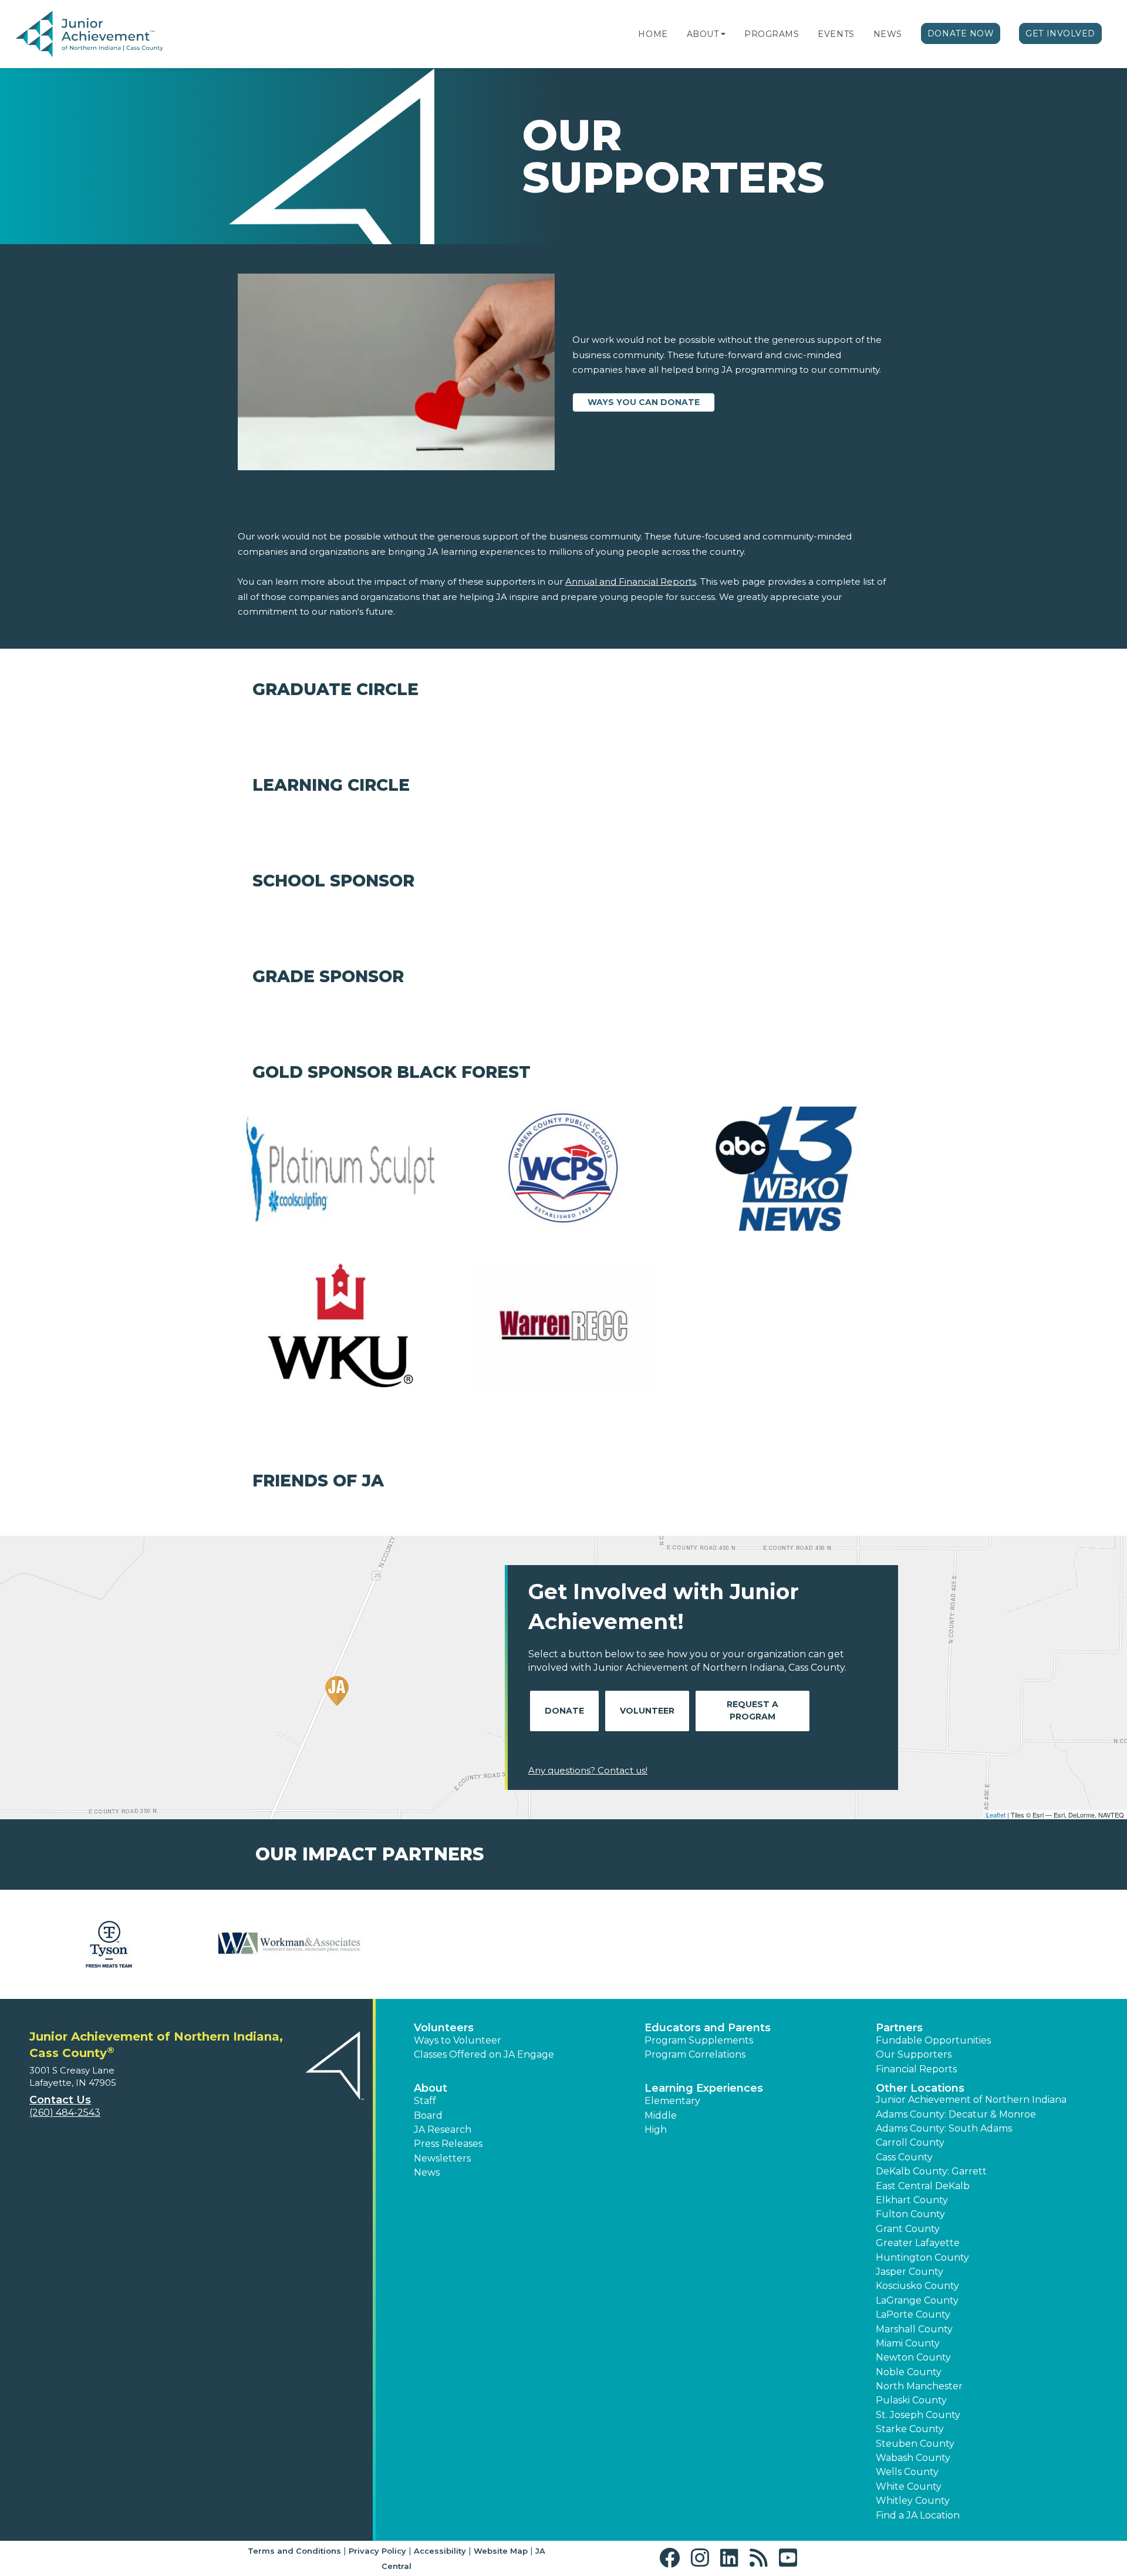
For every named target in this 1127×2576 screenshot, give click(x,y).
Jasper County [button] (910, 2272)
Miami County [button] (908, 2343)
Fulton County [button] (910, 2214)
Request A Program (753, 1710)
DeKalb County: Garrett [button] (931, 2171)
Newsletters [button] (442, 2158)
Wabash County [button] (913, 2458)
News (888, 34)
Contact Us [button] (60, 2100)
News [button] (427, 2172)
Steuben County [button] (915, 2444)
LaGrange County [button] (917, 2300)
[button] (723, 34)
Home (653, 34)
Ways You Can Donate (644, 402)
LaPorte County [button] (913, 2314)
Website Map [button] (501, 2551)
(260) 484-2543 (65, 2113)
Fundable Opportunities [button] (933, 2040)
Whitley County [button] (913, 2501)
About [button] (431, 2088)
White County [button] (909, 2486)
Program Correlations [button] (695, 2054)
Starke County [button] (910, 2429)
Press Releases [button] (448, 2144)
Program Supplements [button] (699, 2040)
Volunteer (647, 1711)
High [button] (656, 2130)
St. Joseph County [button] (918, 2415)
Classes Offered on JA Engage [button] (484, 2054)
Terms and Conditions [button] (294, 2551)
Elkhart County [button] (912, 2200)
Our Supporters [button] (914, 2054)
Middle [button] (661, 2115)
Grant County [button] (908, 2229)
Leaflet (996, 1815)
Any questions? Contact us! (588, 1770)
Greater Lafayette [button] (918, 2243)
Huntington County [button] (922, 2258)
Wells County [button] (907, 2472)
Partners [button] (899, 2028)
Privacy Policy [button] (377, 2551)
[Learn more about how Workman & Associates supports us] (291, 1944)
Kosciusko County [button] (917, 2286)
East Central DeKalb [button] (923, 2186)
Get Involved (1060, 33)
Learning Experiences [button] (704, 2088)
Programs (772, 34)
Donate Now (961, 33)
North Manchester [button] (919, 2386)
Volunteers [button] (444, 2028)
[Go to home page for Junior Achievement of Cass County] (89, 35)
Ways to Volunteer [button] (458, 2040)
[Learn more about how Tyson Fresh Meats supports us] (109, 1944)
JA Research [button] (443, 2130)
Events (836, 34)
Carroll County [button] (910, 2142)
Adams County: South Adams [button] (944, 2128)
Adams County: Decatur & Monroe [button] (956, 2114)
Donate (564, 1711)
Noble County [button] (909, 2372)
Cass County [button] (904, 2157)
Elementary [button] (672, 2101)
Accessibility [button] (440, 2551)
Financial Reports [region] (916, 2069)
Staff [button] (425, 2101)
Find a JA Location (918, 2515)
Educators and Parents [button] (708, 2028)
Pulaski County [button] (911, 2400)
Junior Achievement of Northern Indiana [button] (971, 2100)
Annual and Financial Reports (631, 581)
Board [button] (428, 2115)
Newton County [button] (913, 2357)
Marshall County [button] (914, 2329)
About (703, 34)
